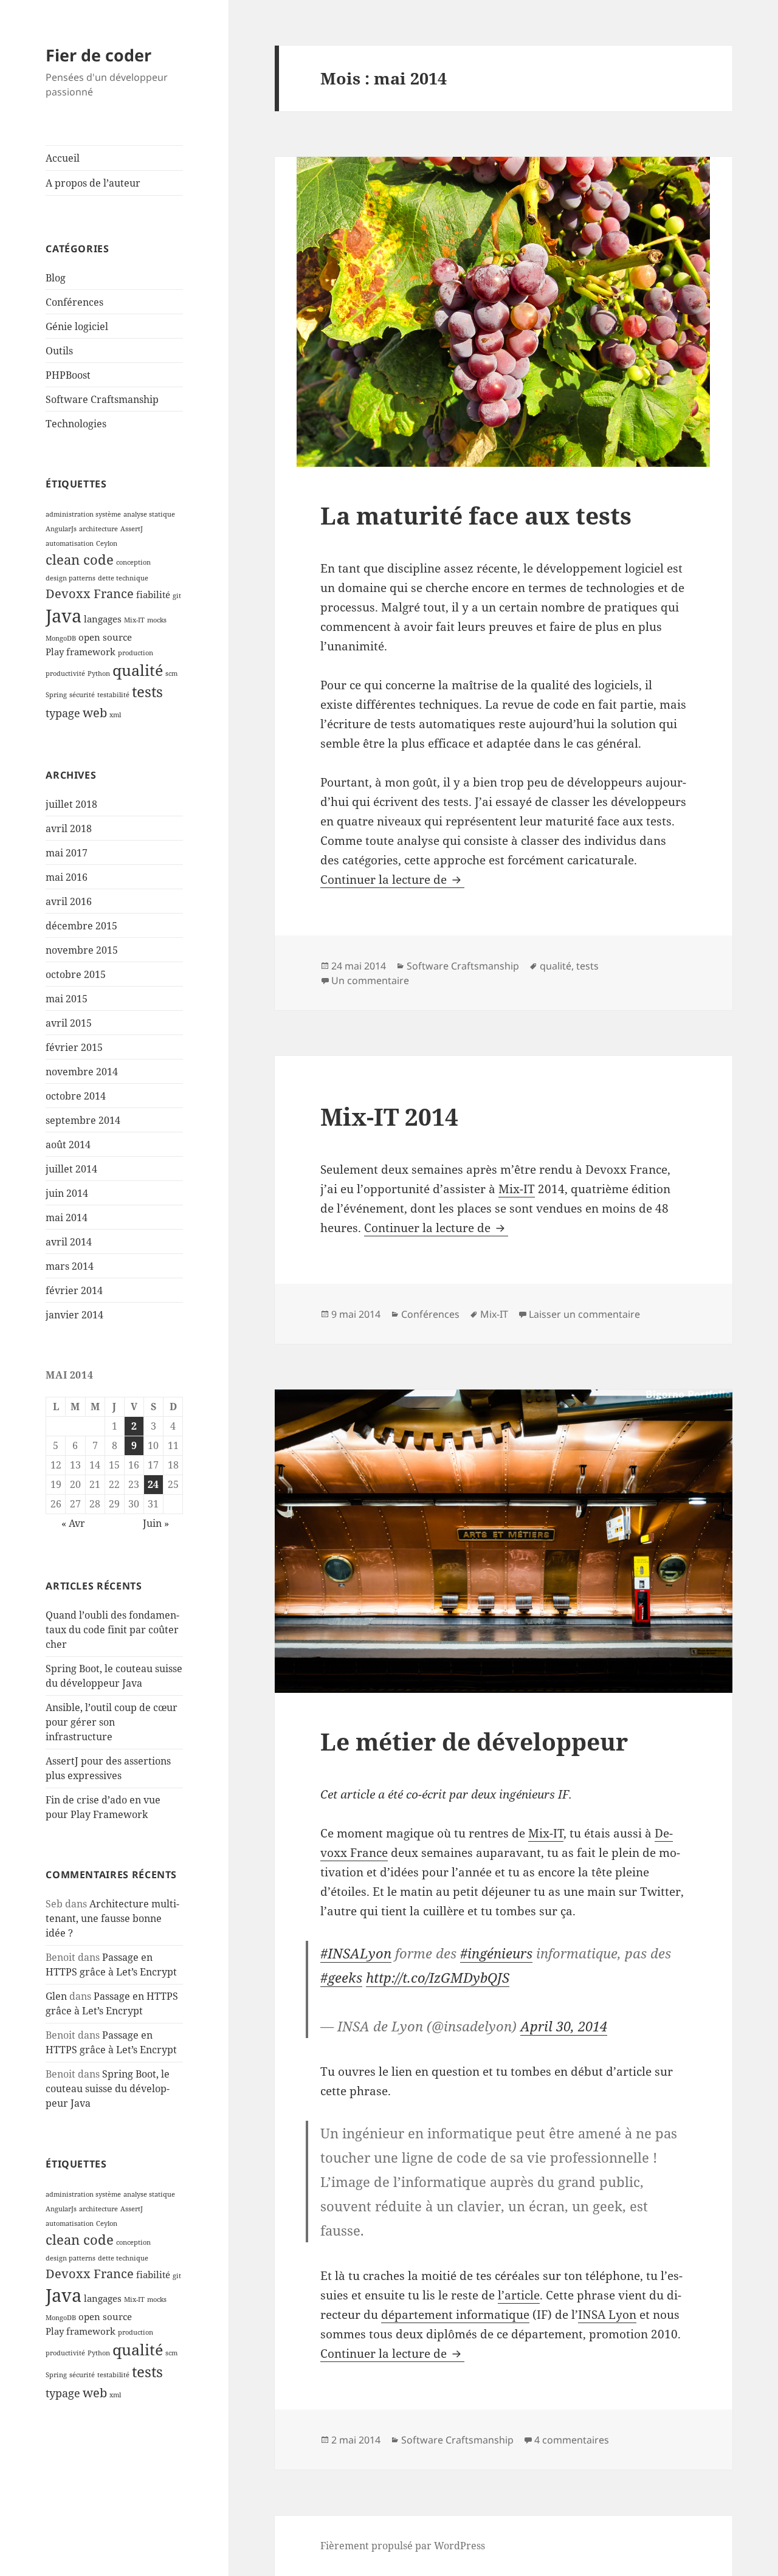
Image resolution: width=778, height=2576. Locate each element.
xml (115, 715)
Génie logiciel (77, 326)
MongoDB (61, 638)
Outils (59, 351)
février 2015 (74, 1047)
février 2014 (74, 1290)
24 (153, 1484)
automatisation (70, 543)
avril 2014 (69, 1242)
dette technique (123, 578)
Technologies (76, 424)
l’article (519, 2295)
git (177, 596)
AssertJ (132, 529)
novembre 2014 (82, 1072)
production (136, 653)
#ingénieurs (496, 1953)
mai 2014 (67, 1217)
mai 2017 (67, 853)
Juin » (156, 1523)
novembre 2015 (82, 950)
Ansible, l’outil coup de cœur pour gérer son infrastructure (112, 1722)
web (95, 712)
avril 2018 (69, 828)
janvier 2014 (74, 1315)
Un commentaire (370, 980)
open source (105, 637)
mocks (157, 620)
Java (64, 616)
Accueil (63, 158)
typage (63, 713)
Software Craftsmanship (102, 399)
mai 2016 (67, 877)
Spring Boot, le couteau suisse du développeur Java (108, 2089)
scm (171, 673)
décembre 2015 (81, 926)
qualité (138, 670)
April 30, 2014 (564, 2026)
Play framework (81, 652)
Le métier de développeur (474, 1741)
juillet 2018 (71, 804)
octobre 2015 (76, 974)
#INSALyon (356, 1953)
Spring (56, 695)
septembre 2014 (83, 1120)
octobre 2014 (76, 1096)
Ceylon (107, 543)
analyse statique (149, 514)
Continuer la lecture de (392, 880)
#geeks (341, 1977)
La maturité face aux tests (476, 515)
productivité (65, 673)
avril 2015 (69, 1023)
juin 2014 (67, 1193)
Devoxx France (90, 593)
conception (133, 562)
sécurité (82, 695)
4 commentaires (572, 2440)
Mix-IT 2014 (389, 1116)
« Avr (73, 1523)
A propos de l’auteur (93, 183)
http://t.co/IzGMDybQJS (438, 1977)
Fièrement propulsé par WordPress (403, 2546)
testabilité (113, 695)
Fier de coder (98, 55)
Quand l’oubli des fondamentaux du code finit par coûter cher (112, 1630)
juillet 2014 (71, 1169)
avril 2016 (69, 901)
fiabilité (153, 594)
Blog (56, 278)
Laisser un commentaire (584, 1314)
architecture (98, 529)
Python (99, 673)
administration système (83, 514)
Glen (56, 1996)
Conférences (74, 302)
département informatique (455, 2315)
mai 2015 (67, 999)
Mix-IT (134, 620)
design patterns (71, 578)
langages (103, 619)
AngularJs (61, 529)
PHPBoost (68, 375)
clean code (80, 559)
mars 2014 (70, 1266)
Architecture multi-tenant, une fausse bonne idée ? (112, 1918)
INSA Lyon (607, 2315)
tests (147, 692)
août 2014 (68, 1145)
